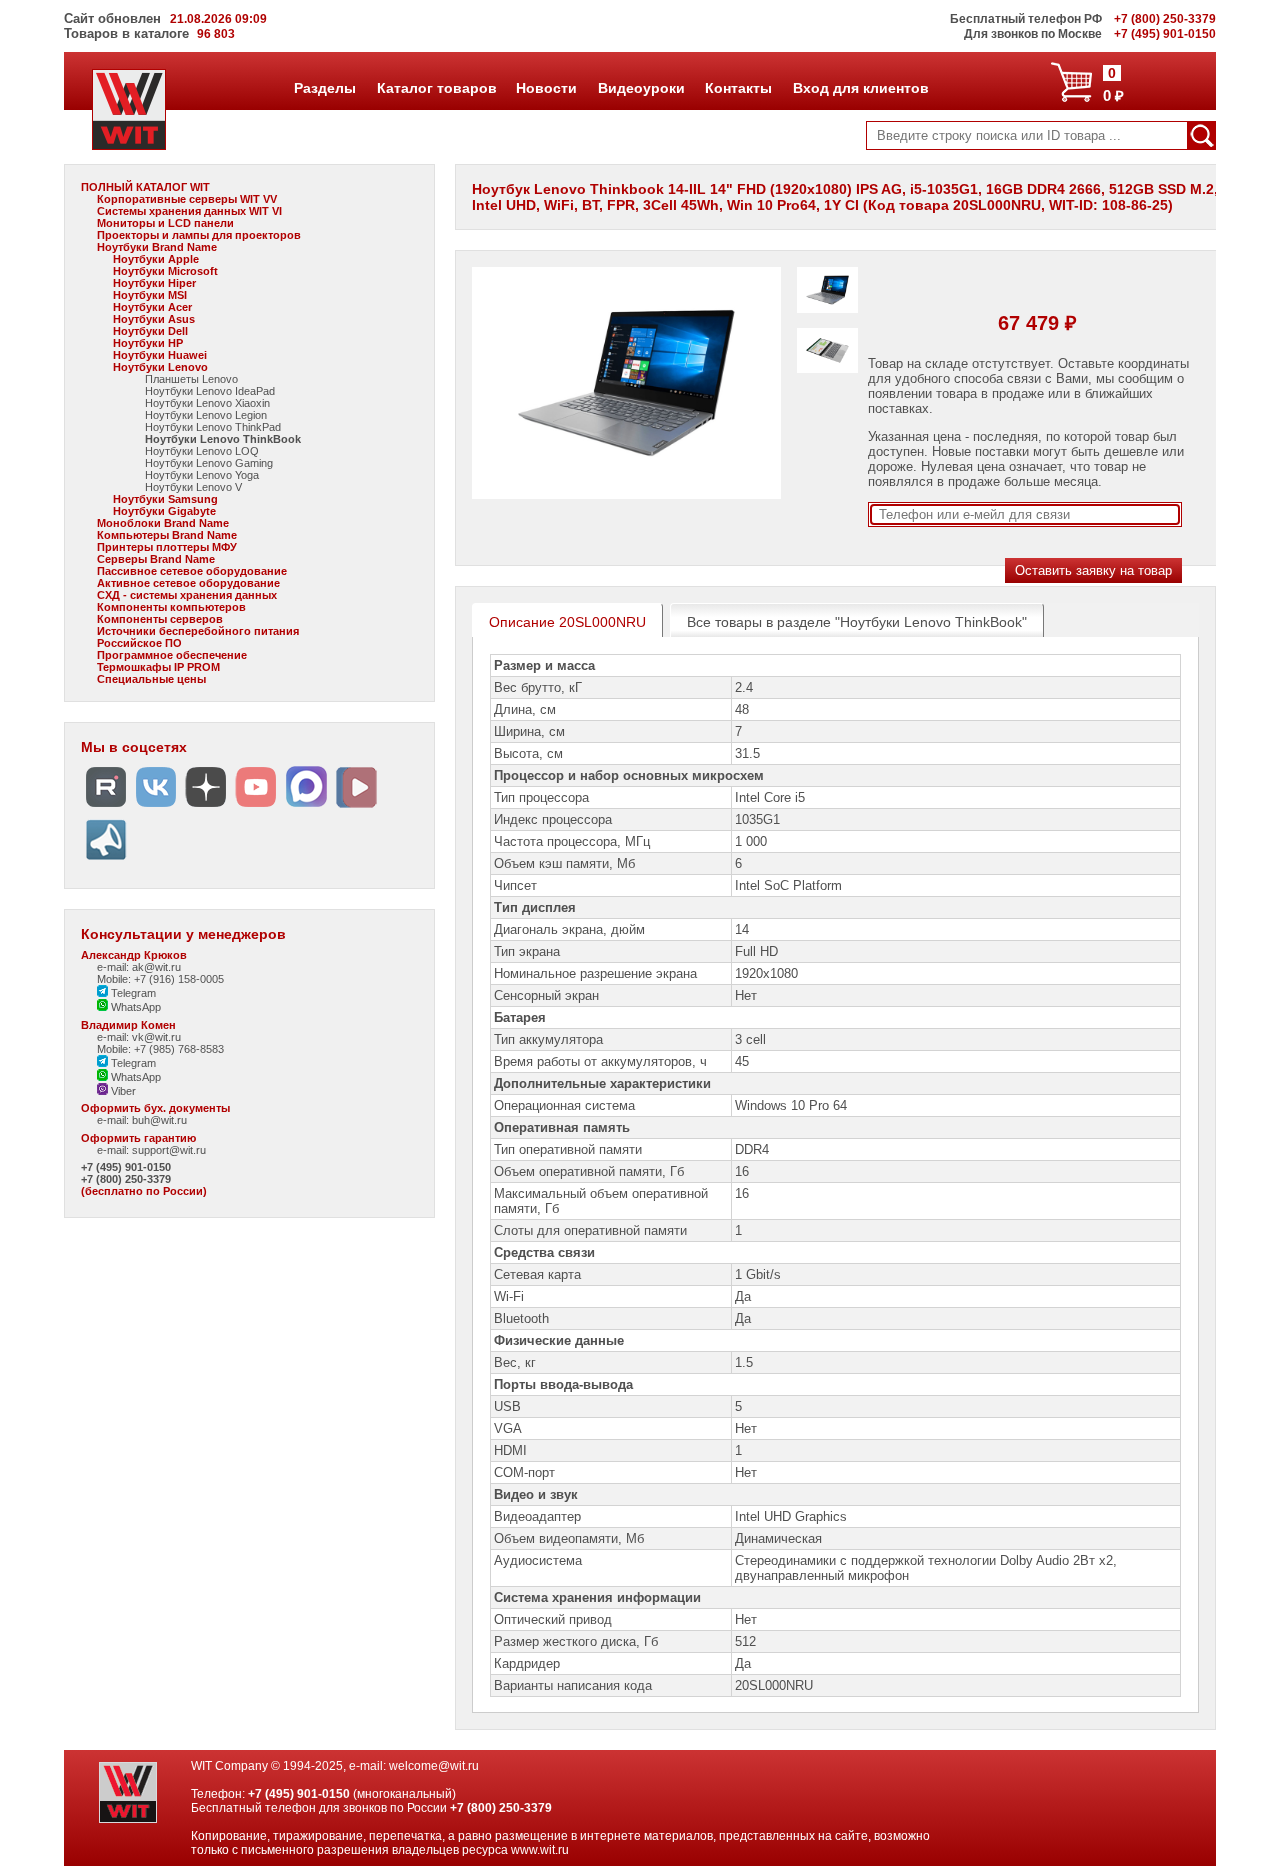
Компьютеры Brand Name (167, 535)
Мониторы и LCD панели (165, 223)
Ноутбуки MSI (150, 295)
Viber (122, 1091)
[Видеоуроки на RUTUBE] (106, 807)
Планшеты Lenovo (191, 379)
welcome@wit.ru (434, 1766)
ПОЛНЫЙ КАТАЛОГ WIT (145, 187)
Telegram (132, 993)
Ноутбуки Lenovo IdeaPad (210, 391)
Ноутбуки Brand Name (157, 247)
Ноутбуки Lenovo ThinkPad (213, 427)
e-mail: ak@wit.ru (139, 967)
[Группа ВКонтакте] (156, 807)
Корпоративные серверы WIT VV (187, 199)
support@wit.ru (169, 1150)
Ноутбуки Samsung (165, 499)
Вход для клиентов (860, 88)
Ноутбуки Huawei (160, 355)
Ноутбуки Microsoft (165, 271)
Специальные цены (151, 679)
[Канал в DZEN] (206, 807)
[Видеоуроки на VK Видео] (356, 807)
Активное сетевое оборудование (188, 583)
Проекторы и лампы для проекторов (199, 235)
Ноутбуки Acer (152, 307)
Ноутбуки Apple (156, 259)
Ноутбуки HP (148, 343)
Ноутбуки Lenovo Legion (206, 415)
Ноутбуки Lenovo (160, 367)
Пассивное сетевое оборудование (192, 571)
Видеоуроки (641, 88)
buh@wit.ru (159, 1120)
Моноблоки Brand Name (163, 523)
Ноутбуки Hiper (154, 283)
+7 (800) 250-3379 (126, 1179)
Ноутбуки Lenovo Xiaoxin (207, 403)
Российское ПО (139, 643)
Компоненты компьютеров (171, 607)
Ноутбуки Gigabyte (164, 511)
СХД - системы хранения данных (187, 595)
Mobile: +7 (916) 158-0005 (160, 979)
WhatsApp (134, 1007)
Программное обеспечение (172, 655)
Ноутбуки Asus (154, 319)
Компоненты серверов (160, 619)
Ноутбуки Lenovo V (193, 487)
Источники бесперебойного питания (198, 631)
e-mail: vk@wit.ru (139, 1037)
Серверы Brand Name (156, 559)
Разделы (324, 88)
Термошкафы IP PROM (158, 667)
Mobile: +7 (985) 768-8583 (160, 1049)
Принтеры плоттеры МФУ (167, 547)
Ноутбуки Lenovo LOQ (202, 451)
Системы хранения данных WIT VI (189, 211)
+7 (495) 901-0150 (126, 1167)
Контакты (738, 88)
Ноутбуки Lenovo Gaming (209, 463)
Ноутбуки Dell (150, 331)
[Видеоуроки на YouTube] (256, 807)
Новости (546, 88)
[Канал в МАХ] (306, 807)
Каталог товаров (436, 88)
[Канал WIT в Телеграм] (106, 860)
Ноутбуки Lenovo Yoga (202, 475)
